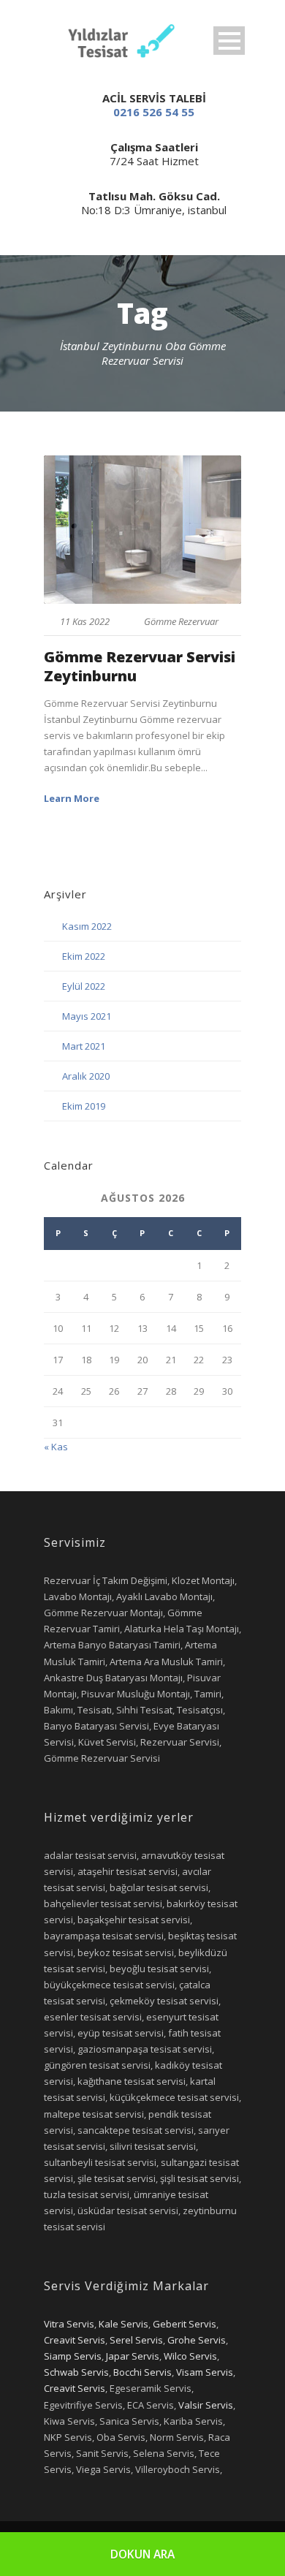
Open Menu (229, 41)
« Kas (56, 1447)
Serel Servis (136, 2340)
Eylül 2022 (84, 986)
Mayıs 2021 (87, 1016)
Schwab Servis (76, 2372)
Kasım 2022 (87, 926)
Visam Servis (205, 2372)
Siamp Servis (73, 2356)
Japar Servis (133, 2356)
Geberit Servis (185, 2324)
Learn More (72, 798)
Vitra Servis (69, 2324)
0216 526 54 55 (154, 112)
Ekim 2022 (84, 956)
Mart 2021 (84, 1046)
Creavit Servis (75, 2340)
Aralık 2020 (86, 1076)
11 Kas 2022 (85, 621)
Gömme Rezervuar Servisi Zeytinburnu (140, 666)
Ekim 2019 (84, 1106)
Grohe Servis (197, 2340)
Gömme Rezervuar (181, 621)
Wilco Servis (190, 2356)
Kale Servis (123, 2324)
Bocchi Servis (142, 2372)
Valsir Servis (206, 2405)
